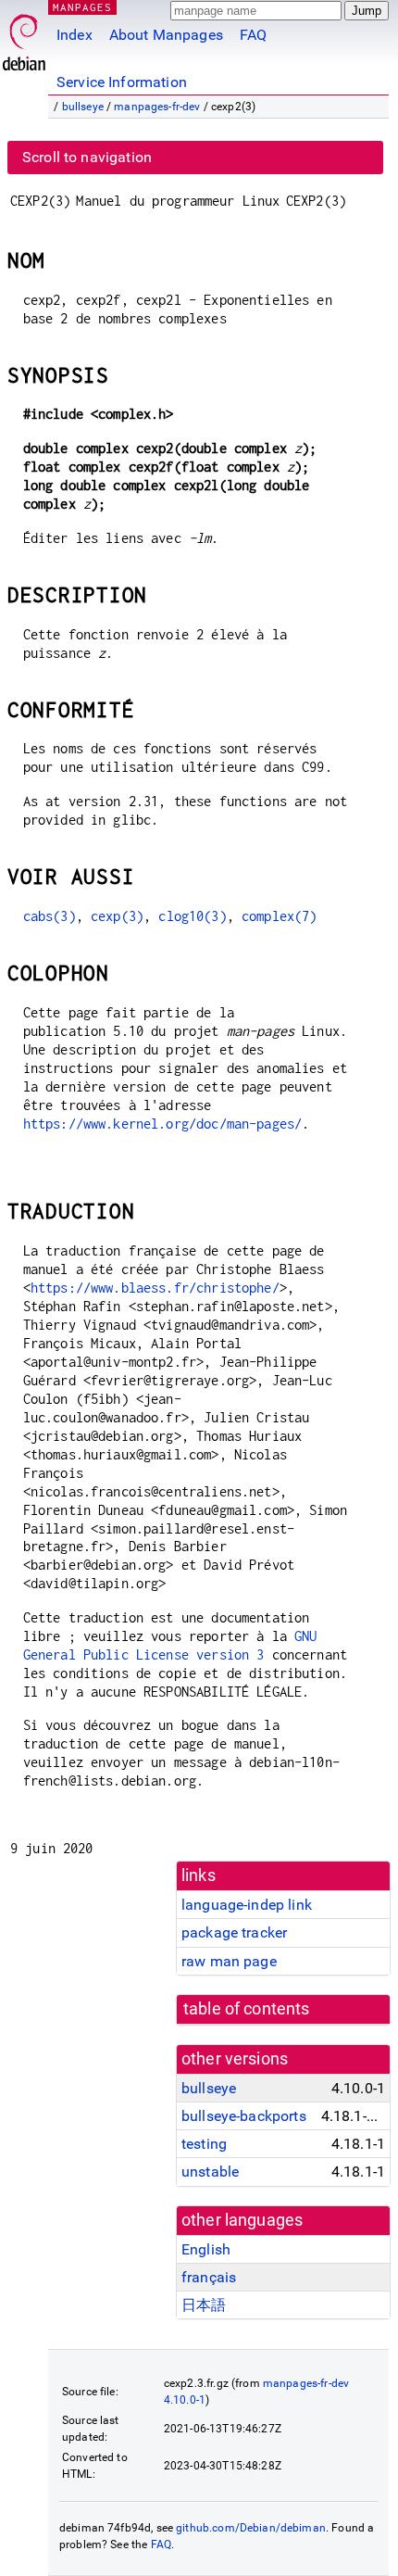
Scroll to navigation (87, 157)
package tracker (234, 1932)
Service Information (122, 82)
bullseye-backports (244, 2116)
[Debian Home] (24, 38)
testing (204, 2144)
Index (75, 35)
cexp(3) (117, 916)
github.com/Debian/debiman (251, 2528)
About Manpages (166, 35)
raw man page (229, 1961)
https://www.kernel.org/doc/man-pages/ (163, 1124)
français (209, 2277)
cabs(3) (50, 916)
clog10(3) (192, 916)
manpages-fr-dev (157, 107)
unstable (210, 2172)
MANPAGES (82, 7)
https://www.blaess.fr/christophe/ (155, 1288)
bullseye (83, 107)
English (206, 2249)
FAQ (253, 35)
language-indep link (247, 1905)
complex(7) (280, 916)
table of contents (247, 2009)
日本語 (204, 2305)
